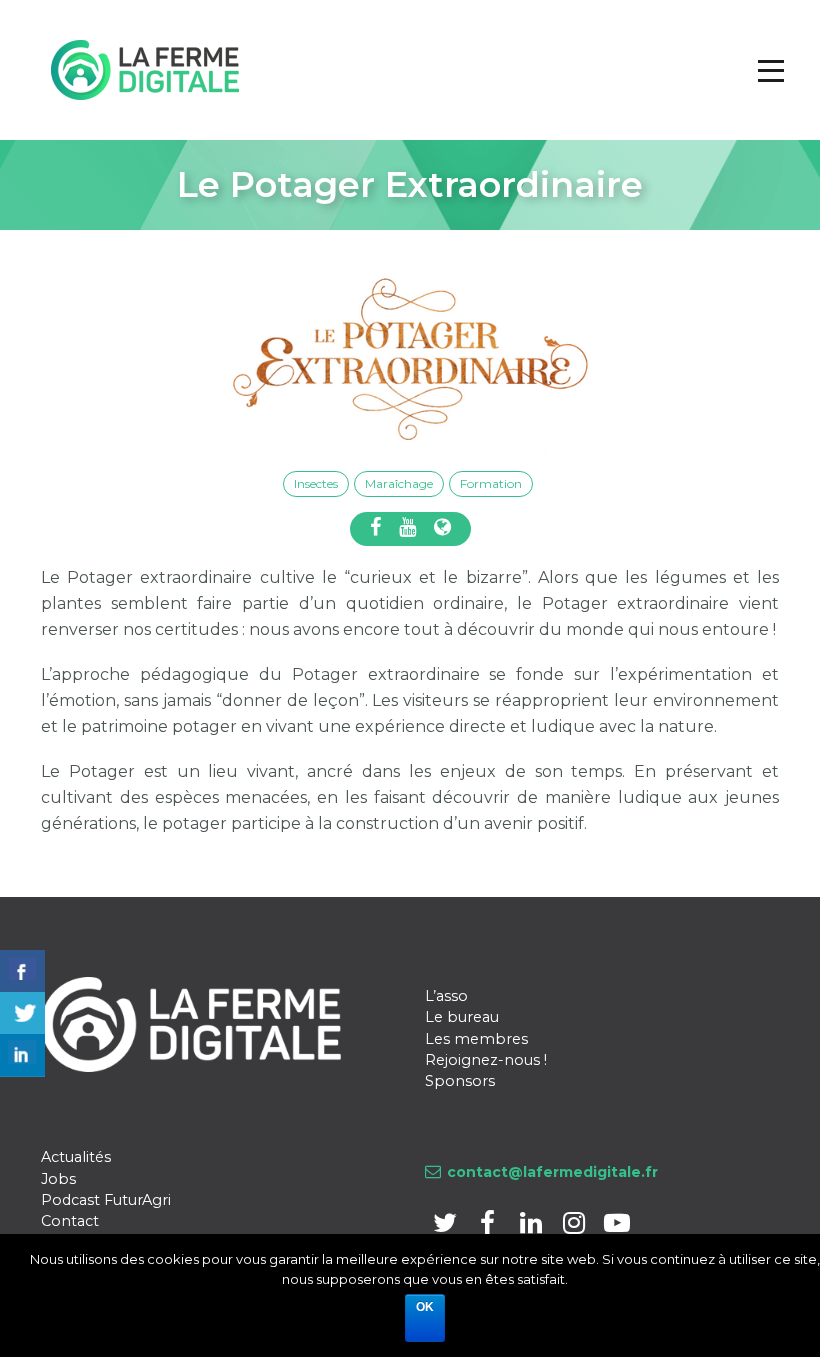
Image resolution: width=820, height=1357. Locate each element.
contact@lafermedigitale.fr (552, 1172)
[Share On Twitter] (22, 1013)
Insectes (316, 483)
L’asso (446, 996)
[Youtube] (616, 1226)
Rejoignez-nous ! (486, 1060)
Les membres (476, 1039)
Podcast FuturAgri (106, 1200)
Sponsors (460, 1081)
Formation (491, 483)
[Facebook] (489, 1226)
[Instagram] (575, 1226)
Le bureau (462, 1017)
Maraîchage (399, 483)
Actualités (76, 1157)
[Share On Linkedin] (22, 1055)
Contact (70, 1221)
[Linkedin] (532, 1226)
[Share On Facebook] (22, 971)
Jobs (58, 1179)
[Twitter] (446, 1226)
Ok (425, 1307)
